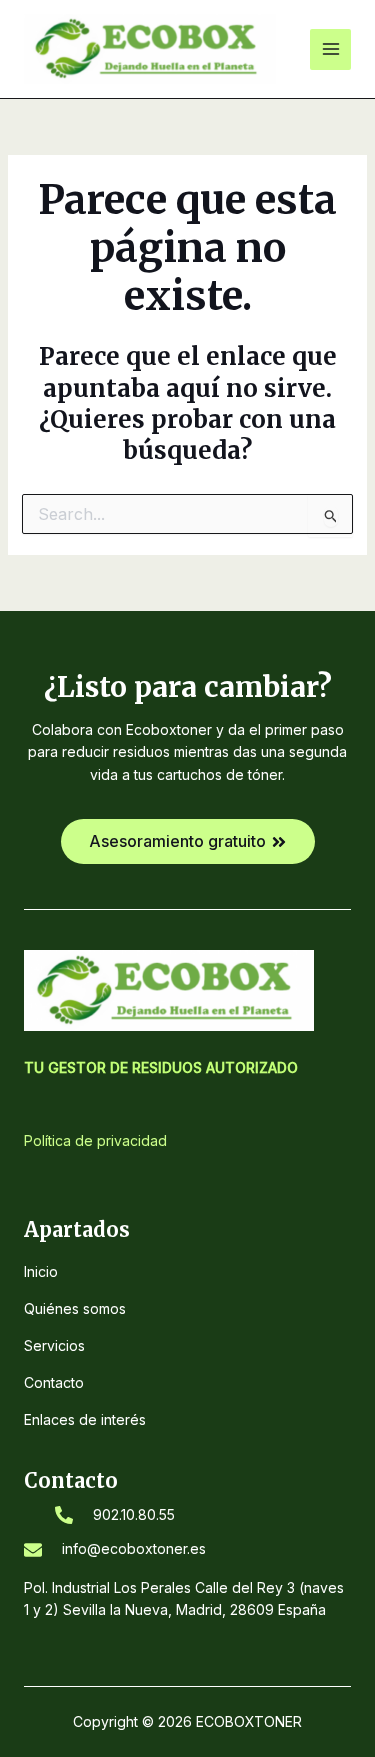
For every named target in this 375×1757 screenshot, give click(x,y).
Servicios (54, 1345)
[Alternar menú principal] (330, 49)
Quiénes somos (75, 1308)
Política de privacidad (95, 1140)
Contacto (54, 1382)
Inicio (41, 1271)
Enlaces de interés (85, 1419)
